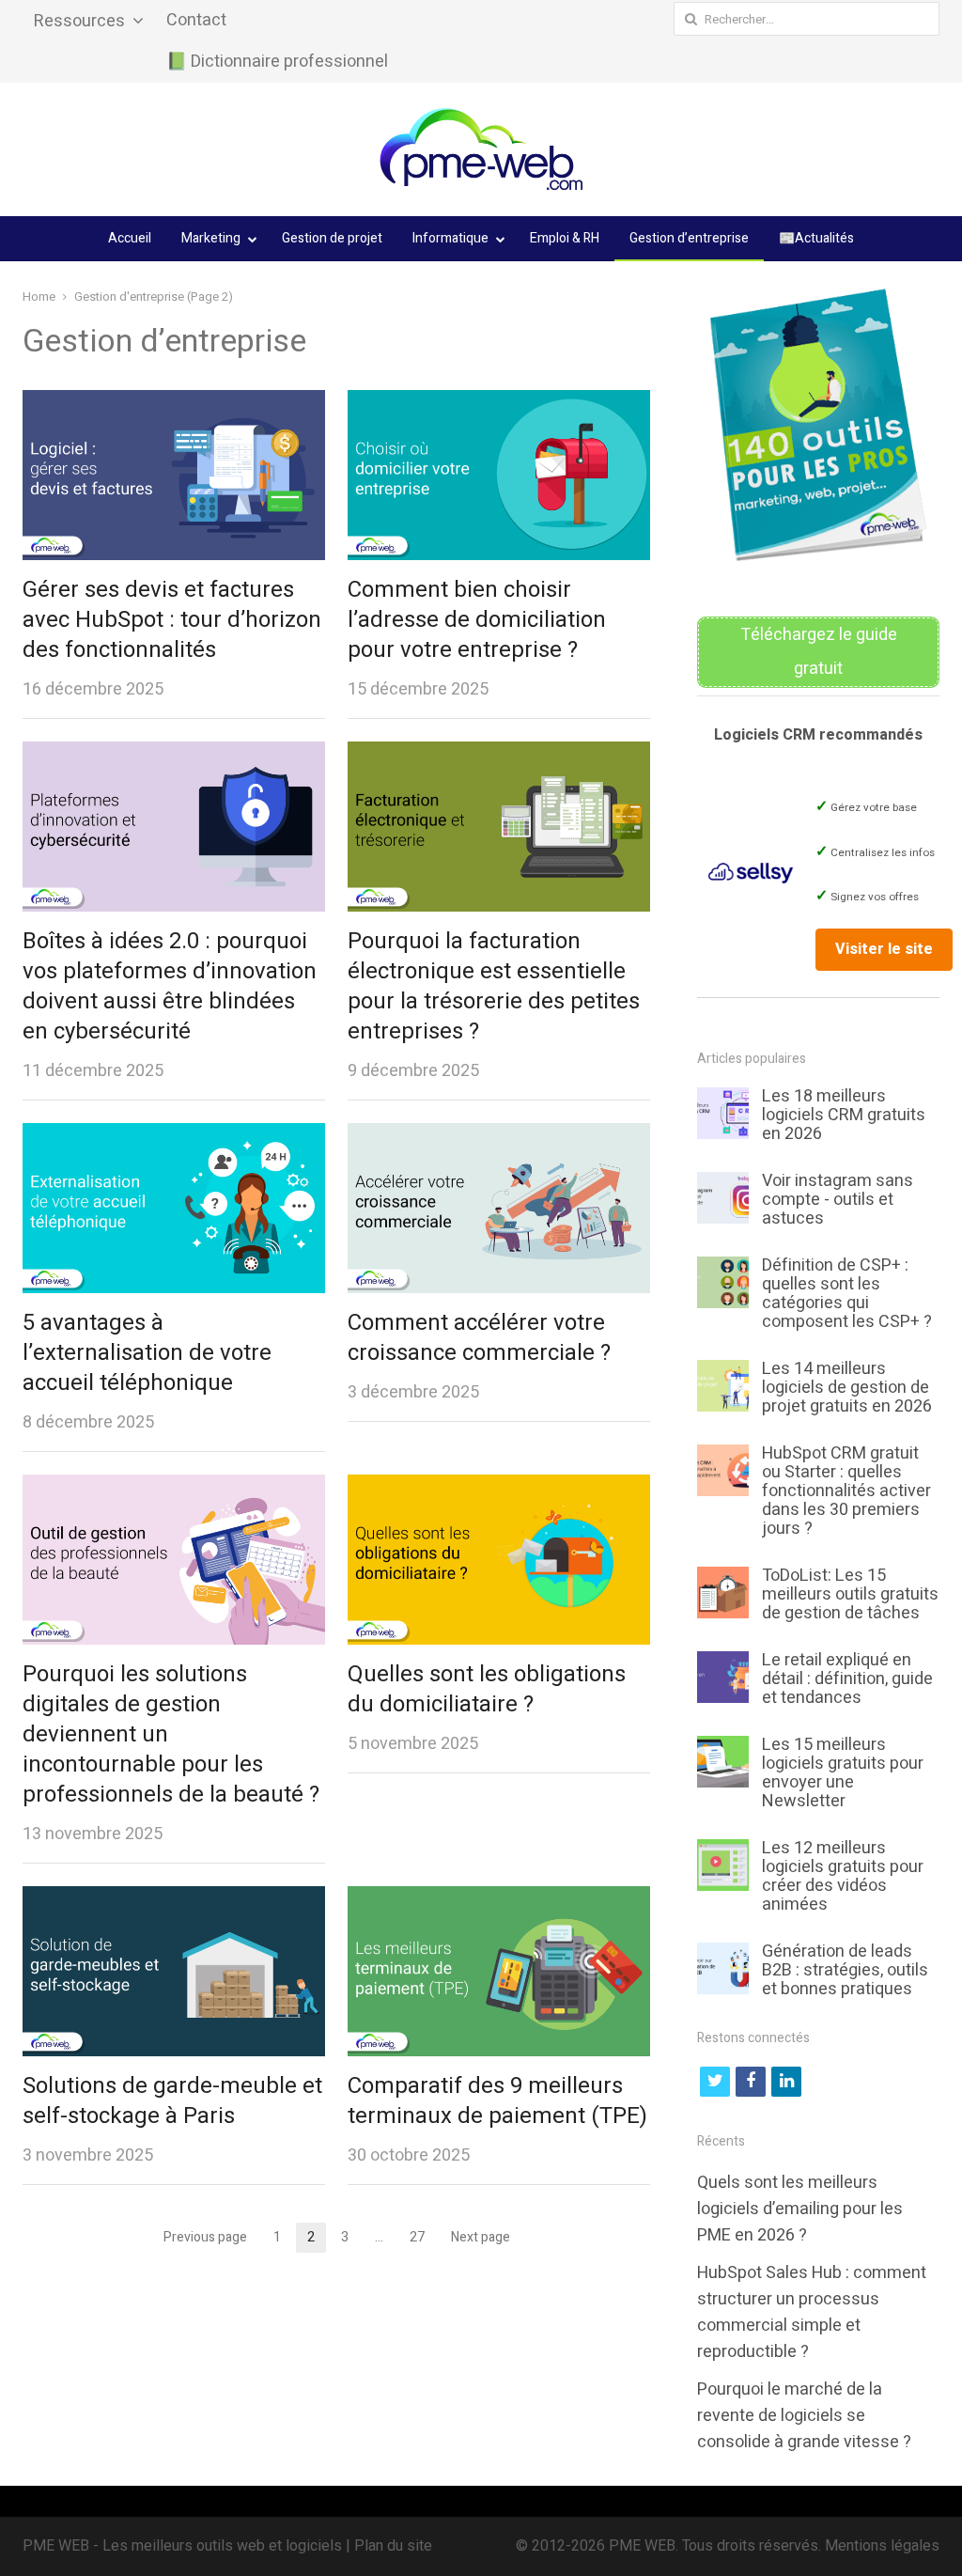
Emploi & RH (565, 238)
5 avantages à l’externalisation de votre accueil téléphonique (147, 1353)
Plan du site (393, 2546)
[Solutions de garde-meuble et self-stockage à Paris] (174, 1899)
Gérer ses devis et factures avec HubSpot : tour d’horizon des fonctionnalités (172, 620)
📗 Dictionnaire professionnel (277, 62)
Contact (196, 20)
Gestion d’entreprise (689, 238)
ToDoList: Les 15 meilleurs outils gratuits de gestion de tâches (850, 1594)
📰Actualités (816, 238)
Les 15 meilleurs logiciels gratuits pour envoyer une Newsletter (843, 1773)
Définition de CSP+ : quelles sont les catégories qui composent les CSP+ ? (847, 1294)
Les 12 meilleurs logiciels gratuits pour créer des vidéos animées (843, 1876)
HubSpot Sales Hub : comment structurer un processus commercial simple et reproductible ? (812, 2312)
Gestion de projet (332, 238)
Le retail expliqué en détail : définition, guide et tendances (847, 1679)
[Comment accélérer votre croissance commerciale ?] (499, 1136)
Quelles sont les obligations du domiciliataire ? (487, 1689)
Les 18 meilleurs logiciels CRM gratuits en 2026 (844, 1115)
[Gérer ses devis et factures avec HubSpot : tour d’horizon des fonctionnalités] (174, 403)
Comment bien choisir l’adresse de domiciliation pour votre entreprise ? (477, 620)
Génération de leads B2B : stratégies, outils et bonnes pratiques (845, 1970)
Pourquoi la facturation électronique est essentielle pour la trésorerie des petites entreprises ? (494, 986)
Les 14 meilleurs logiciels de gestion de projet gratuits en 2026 (847, 1388)
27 (423, 2239)
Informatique (450, 238)
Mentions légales (882, 2546)
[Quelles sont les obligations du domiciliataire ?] (499, 1488)
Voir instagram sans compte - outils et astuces (838, 1200)
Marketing (211, 238)
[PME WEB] (481, 149)
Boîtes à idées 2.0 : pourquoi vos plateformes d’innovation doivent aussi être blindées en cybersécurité (170, 986)
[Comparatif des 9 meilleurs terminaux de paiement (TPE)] (499, 1899)
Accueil (130, 238)
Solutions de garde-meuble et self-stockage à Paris (172, 2101)
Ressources (79, 21)
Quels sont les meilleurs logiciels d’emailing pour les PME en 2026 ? (800, 2209)
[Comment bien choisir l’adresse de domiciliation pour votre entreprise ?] (499, 403)
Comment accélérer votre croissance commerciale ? (479, 1338)
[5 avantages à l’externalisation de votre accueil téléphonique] (174, 1136)
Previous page (205, 2237)
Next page (481, 2237)
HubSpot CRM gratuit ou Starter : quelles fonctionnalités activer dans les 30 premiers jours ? (846, 1491)
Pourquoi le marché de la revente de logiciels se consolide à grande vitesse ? (804, 2416)
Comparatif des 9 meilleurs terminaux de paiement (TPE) (497, 2101)
